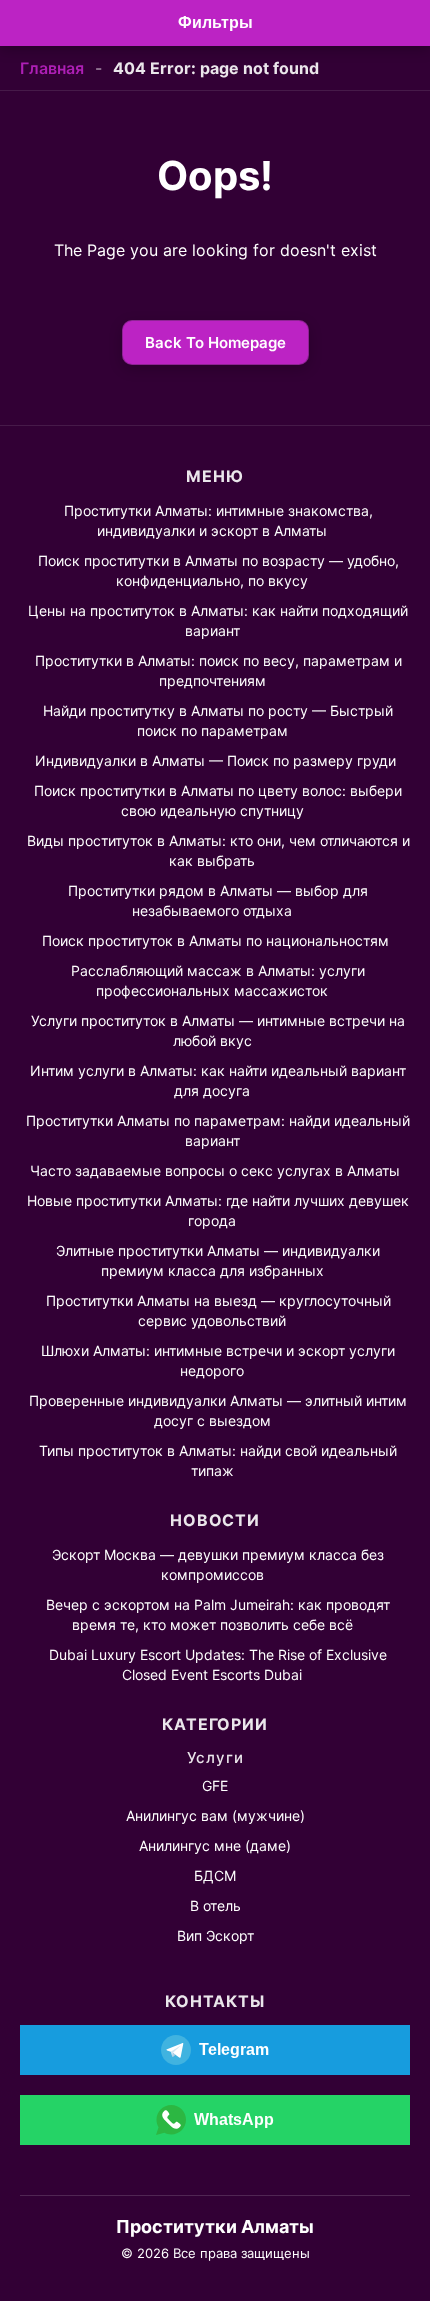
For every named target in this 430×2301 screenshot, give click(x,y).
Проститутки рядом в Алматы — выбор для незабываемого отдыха (218, 900)
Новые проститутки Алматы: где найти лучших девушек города (218, 1210)
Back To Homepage (215, 342)
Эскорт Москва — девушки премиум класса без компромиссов (218, 1564)
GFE (215, 1785)
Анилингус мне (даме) (215, 1845)
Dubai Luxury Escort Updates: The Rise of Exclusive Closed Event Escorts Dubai (218, 1664)
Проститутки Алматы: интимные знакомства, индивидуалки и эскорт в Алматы (218, 520)
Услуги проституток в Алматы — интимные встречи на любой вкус (218, 1030)
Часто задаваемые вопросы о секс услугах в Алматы (215, 1170)
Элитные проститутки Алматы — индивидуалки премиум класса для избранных (218, 1260)
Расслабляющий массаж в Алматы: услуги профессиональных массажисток (218, 980)
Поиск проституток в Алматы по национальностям (215, 940)
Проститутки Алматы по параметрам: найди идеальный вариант (218, 1130)
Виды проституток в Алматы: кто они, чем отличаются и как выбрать (218, 850)
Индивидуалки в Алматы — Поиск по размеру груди (215, 760)
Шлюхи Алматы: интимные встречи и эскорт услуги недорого (218, 1360)
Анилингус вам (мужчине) (215, 1815)
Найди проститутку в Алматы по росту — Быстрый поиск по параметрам (218, 720)
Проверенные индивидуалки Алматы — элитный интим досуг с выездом (218, 1410)
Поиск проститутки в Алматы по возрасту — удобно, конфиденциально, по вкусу (218, 570)
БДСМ (215, 1875)
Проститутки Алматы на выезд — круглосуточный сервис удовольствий (218, 1310)
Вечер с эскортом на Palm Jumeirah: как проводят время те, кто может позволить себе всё (218, 1614)
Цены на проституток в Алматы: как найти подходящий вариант (218, 620)
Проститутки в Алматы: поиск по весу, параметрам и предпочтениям (218, 670)
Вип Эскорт (215, 1935)
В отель (215, 1905)
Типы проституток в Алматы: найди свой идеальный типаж (218, 1460)
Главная (52, 68)
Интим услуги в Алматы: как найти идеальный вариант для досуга (218, 1080)
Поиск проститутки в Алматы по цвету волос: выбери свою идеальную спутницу (218, 800)
